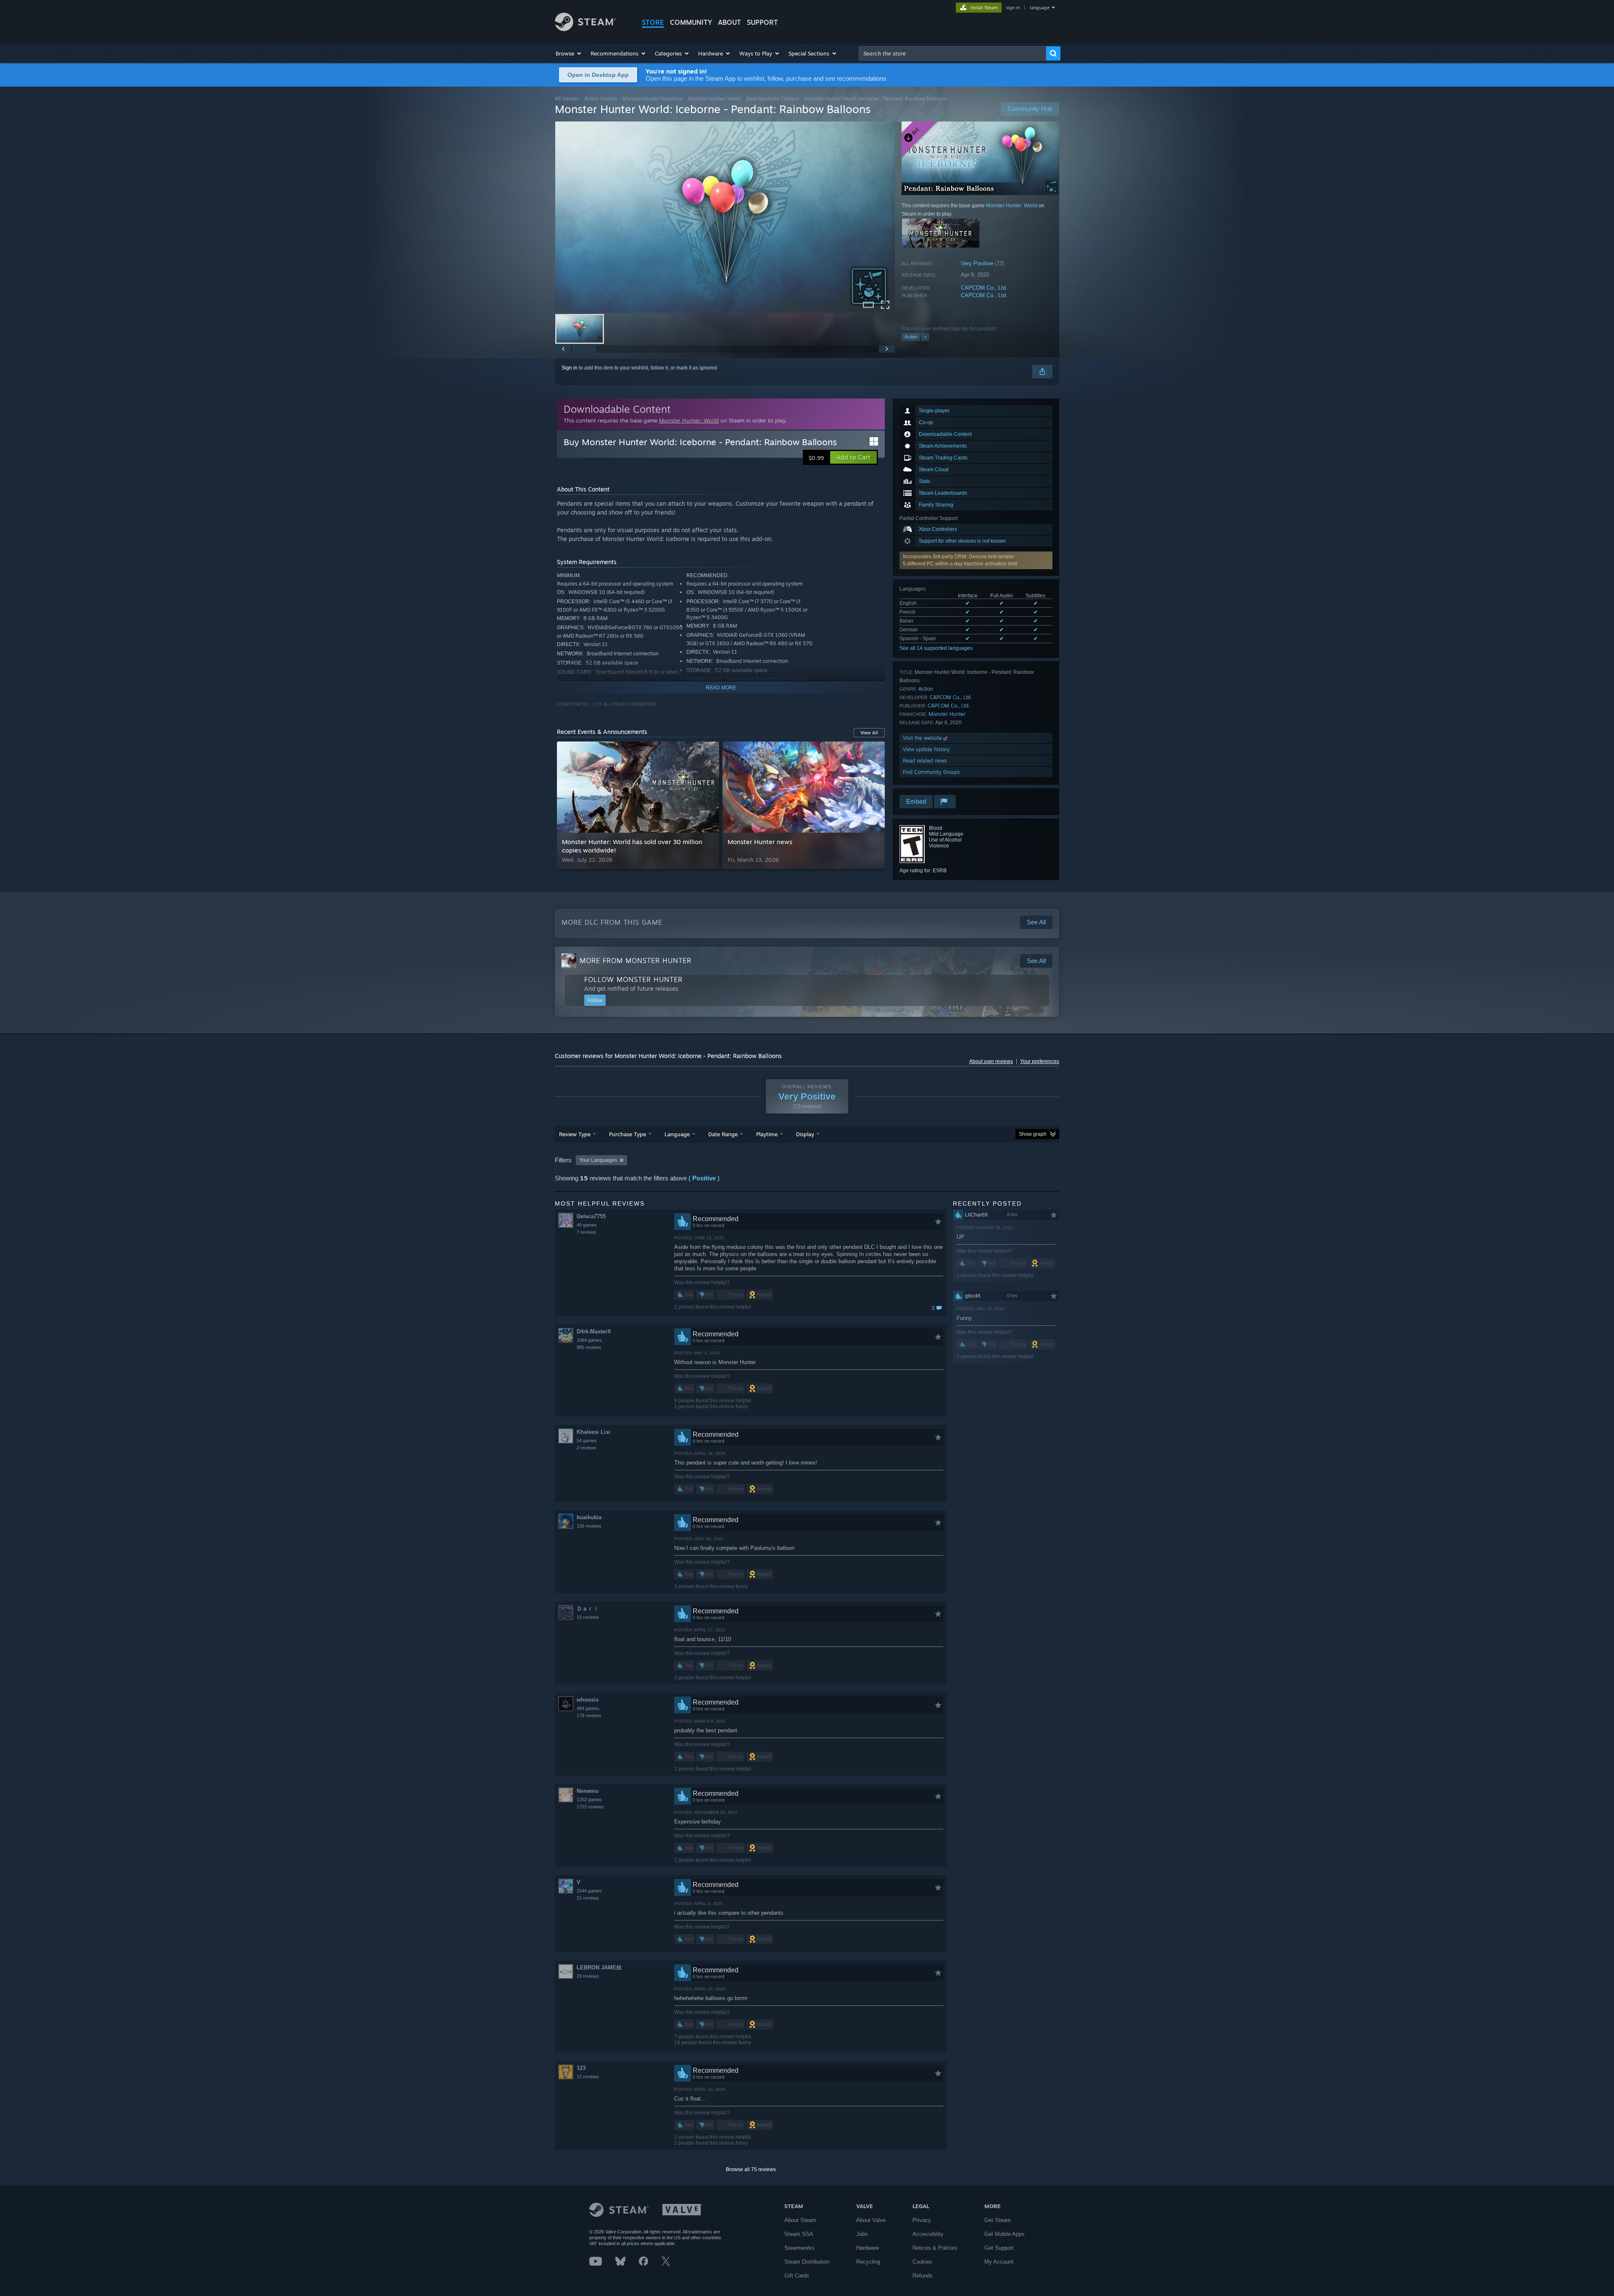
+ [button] (925, 337)
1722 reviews (590, 1807)
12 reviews (588, 2077)
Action (911, 337)
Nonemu (588, 1791)
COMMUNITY (691, 22)
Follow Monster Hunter (633, 979)
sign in (1013, 8)
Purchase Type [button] (628, 1134)
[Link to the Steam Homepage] (585, 29)
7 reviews (587, 1232)
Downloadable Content (773, 99)
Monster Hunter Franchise (653, 99)
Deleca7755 (591, 1216)
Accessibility (928, 2234)
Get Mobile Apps (1005, 2234)
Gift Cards (797, 2276)
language (1040, 8)
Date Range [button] (723, 1134)
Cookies (922, 2262)
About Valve (871, 2220)
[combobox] (952, 53)
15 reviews (588, 1617)
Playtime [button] (767, 1134)
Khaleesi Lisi (593, 1432)
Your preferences (1040, 1061)
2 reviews (587, 1448)
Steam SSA (799, 2234)
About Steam (800, 2220)
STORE (653, 22)
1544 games (589, 1891)
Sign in (570, 368)
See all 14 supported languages (936, 648)
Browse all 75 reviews (751, 2169)
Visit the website (923, 738)
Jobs (862, 2234)
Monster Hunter (947, 714)
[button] (569, 53)
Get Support (999, 2248)
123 (581, 2068)
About (729, 22)
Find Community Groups (931, 772)
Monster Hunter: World (714, 99)
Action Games (601, 99)
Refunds (923, 2276)
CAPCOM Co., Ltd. (984, 288)
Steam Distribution (807, 2262)
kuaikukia (589, 1517)
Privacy (922, 2220)
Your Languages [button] (598, 1160)
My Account (999, 2262)
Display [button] (805, 1134)
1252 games (589, 1800)
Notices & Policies (935, 2248)
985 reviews (589, 1347)
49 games (587, 1225)
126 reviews (589, 1526)
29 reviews (588, 1976)
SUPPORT (762, 22)
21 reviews (588, 1898)
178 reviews (589, 1715)
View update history (926, 749)
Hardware (868, 2248)
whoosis (588, 1700)
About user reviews (991, 1061)
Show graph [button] (1033, 1134)
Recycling (868, 2262)
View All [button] (869, 733)
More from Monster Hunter (636, 961)
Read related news (925, 761)
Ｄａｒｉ (588, 1609)
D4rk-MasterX (594, 1331)
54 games (587, 1441)
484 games (588, 1708)
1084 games (589, 1340)
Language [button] (677, 1134)
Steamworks (799, 2248)
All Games (567, 99)
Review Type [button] (575, 1134)
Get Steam (998, 2220)
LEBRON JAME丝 (599, 1967)
